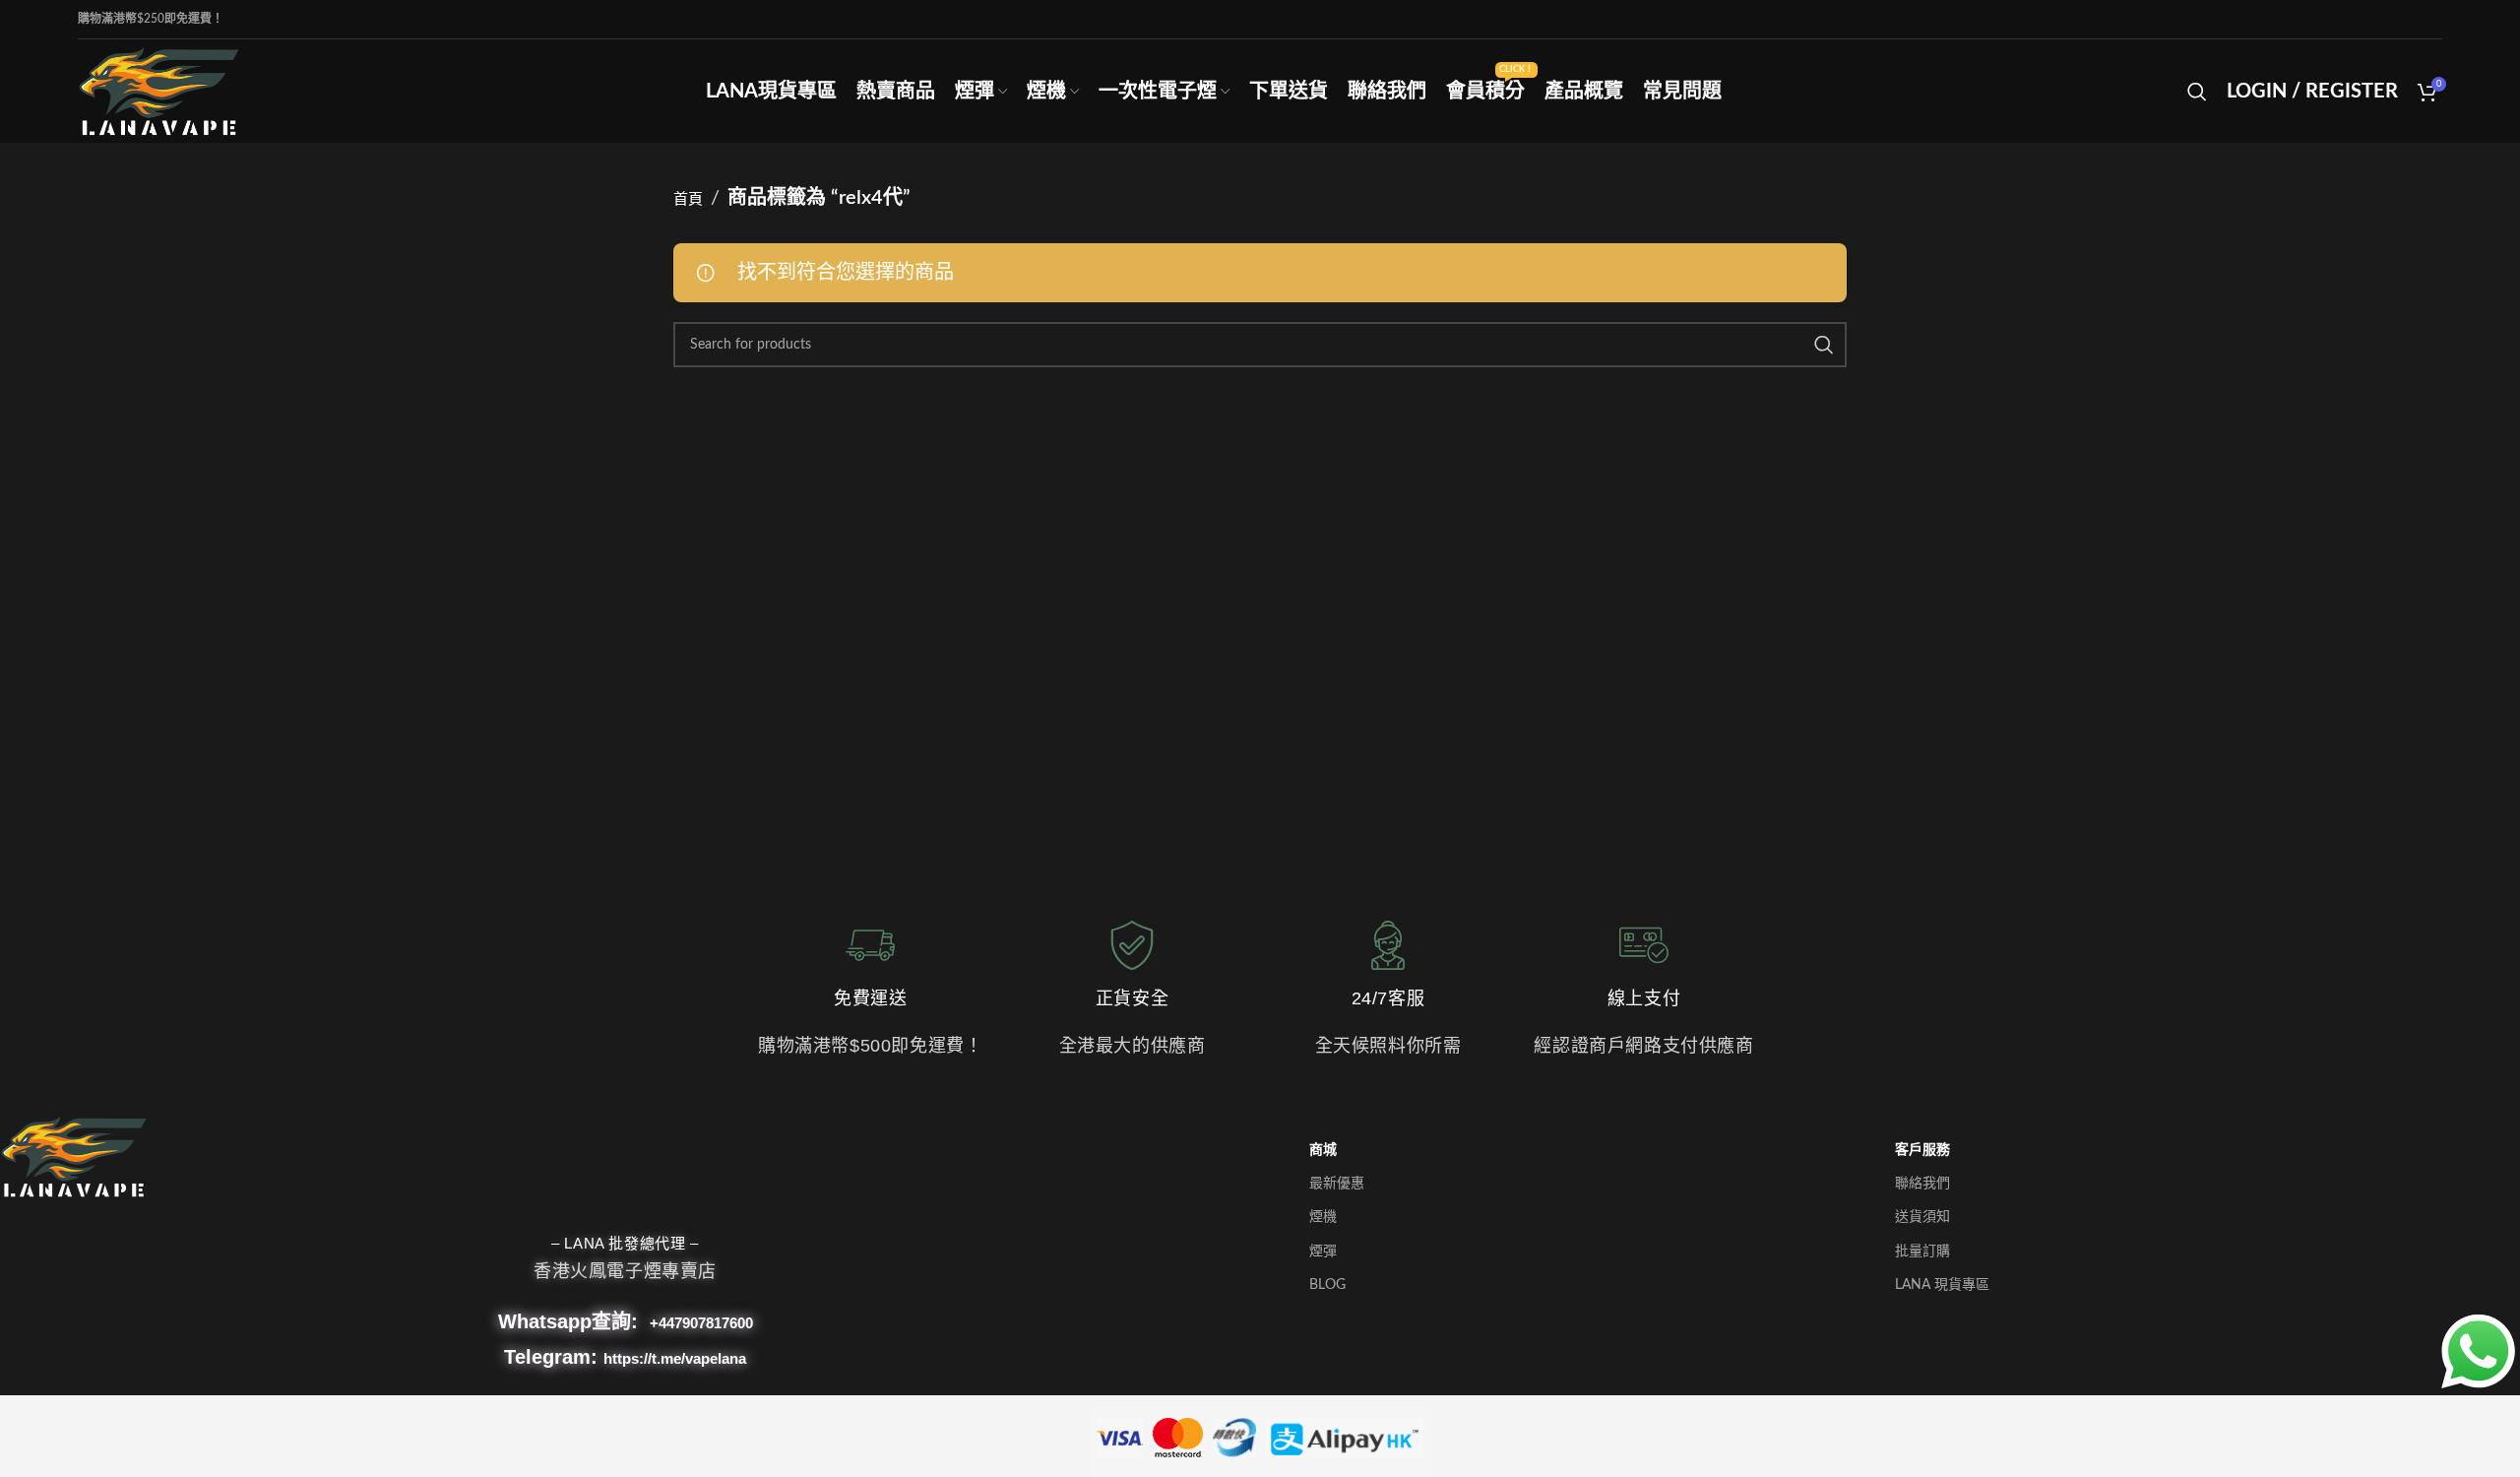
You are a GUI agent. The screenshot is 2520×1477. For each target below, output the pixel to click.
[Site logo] (159, 90)
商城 (1323, 1150)
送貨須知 (1922, 1217)
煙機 (1323, 1217)
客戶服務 (1922, 1150)
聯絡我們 (1922, 1184)
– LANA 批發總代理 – (625, 1243)
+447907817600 (701, 1323)
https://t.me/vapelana (675, 1358)
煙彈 (1323, 1252)
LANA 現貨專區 (1942, 1285)
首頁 (688, 199)
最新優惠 (1337, 1184)
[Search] (2197, 92)
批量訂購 (1922, 1252)
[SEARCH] (1824, 345)
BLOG (1327, 1285)
